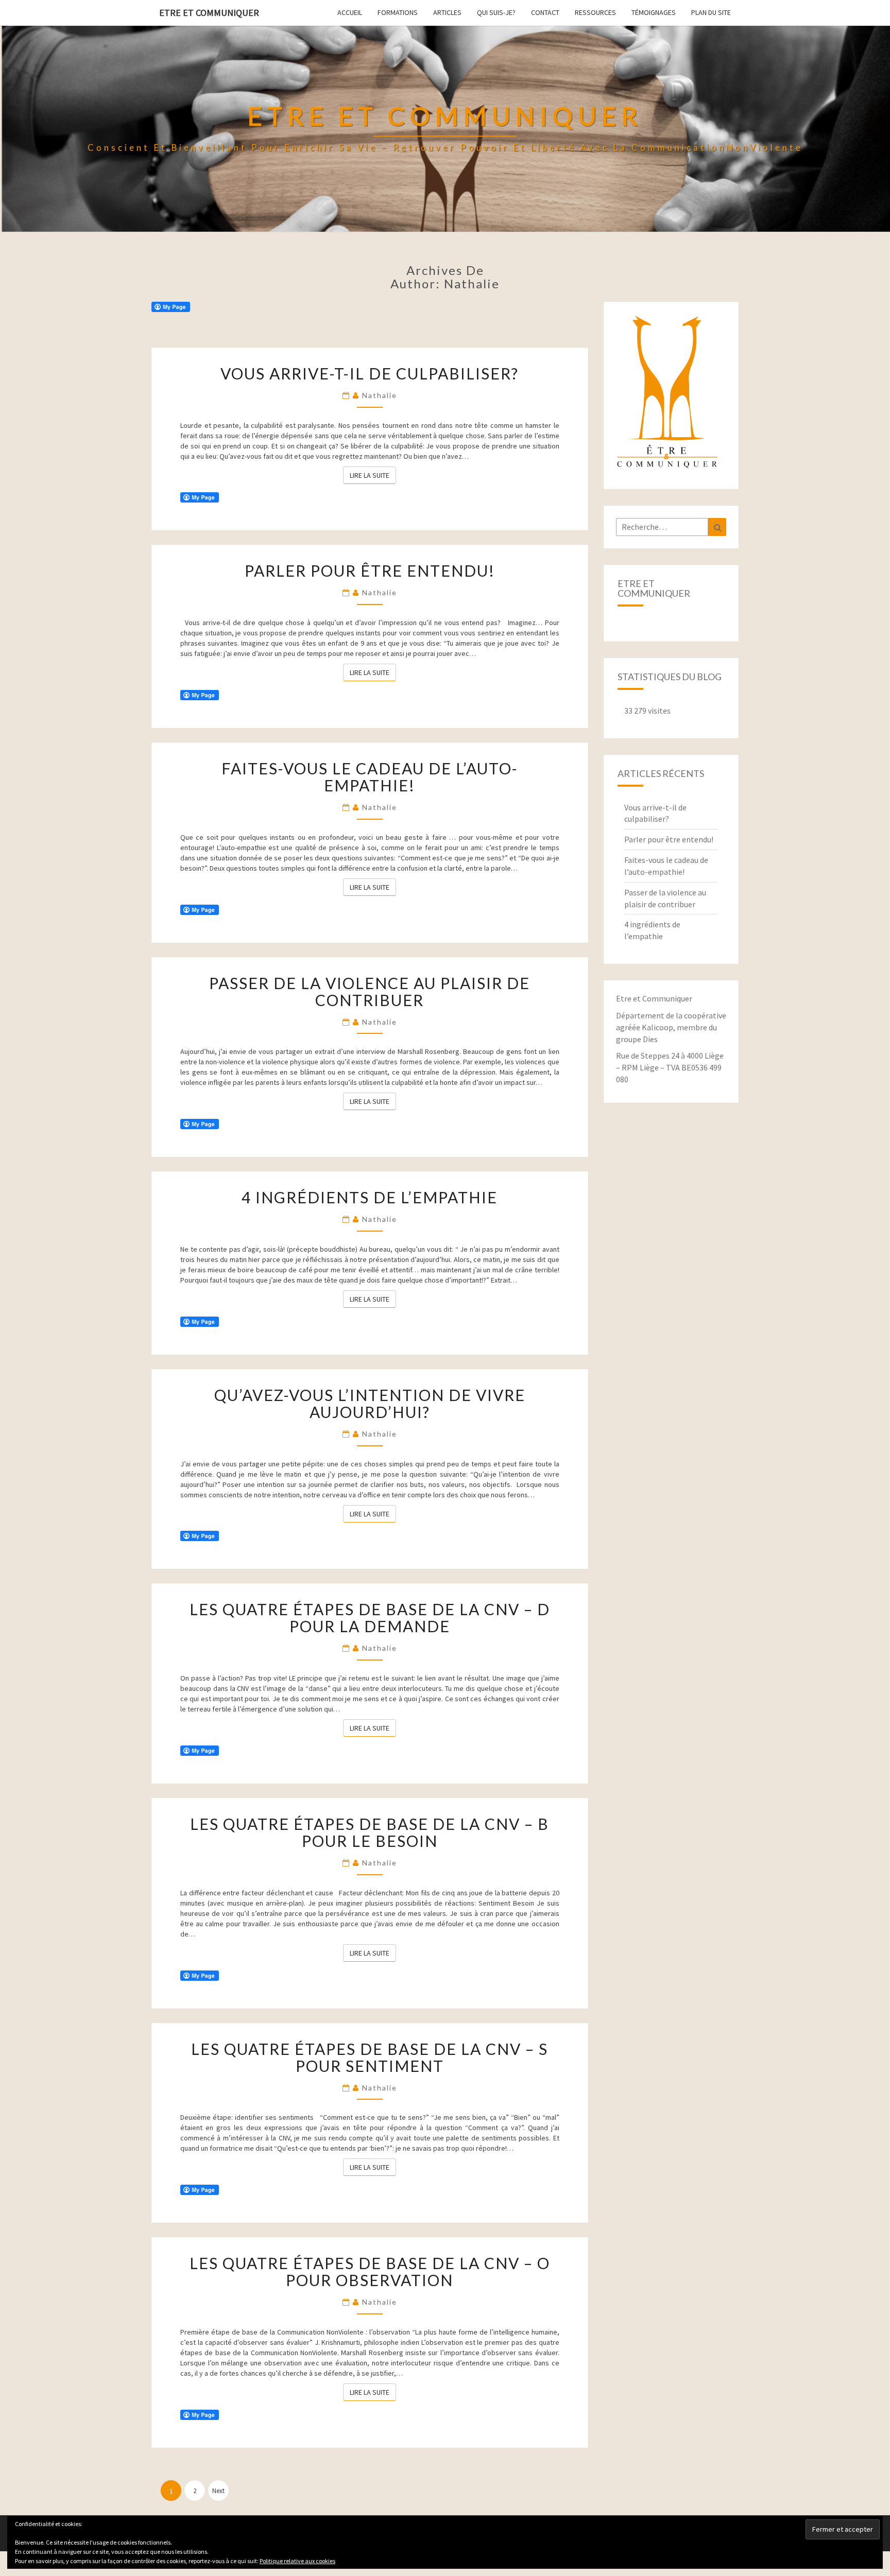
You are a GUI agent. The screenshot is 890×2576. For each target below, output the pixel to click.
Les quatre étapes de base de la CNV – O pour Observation (370, 2271)
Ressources (595, 12)
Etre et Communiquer (209, 13)
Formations (398, 12)
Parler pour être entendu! (370, 570)
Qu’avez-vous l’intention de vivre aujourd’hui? (370, 1403)
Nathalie (380, 395)
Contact (545, 12)
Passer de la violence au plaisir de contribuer (370, 991)
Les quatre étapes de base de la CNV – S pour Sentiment (370, 2057)
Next (218, 2491)
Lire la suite (373, 475)
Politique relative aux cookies (297, 2561)
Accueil (350, 12)
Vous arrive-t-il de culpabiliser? (370, 373)
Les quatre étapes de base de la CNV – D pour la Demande (370, 1618)
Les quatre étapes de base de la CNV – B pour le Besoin (370, 1832)
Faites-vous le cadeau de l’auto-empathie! (370, 777)
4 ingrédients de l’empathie (370, 1197)
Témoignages (654, 12)
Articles (447, 12)
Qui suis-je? (496, 12)
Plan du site (711, 12)
